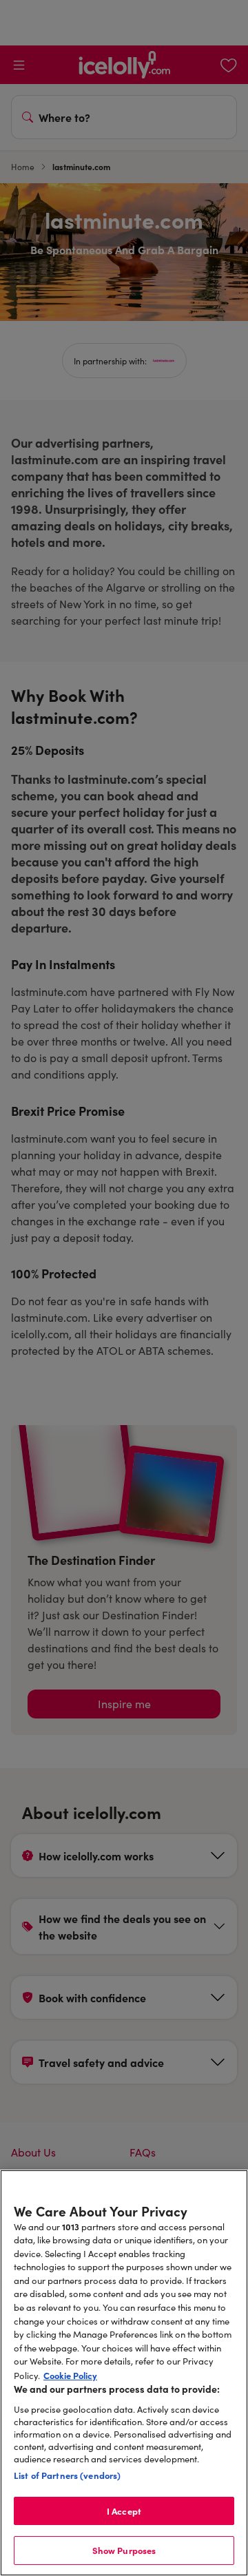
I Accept (124, 2511)
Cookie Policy (70, 2375)
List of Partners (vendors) (67, 2475)
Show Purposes (124, 2550)
